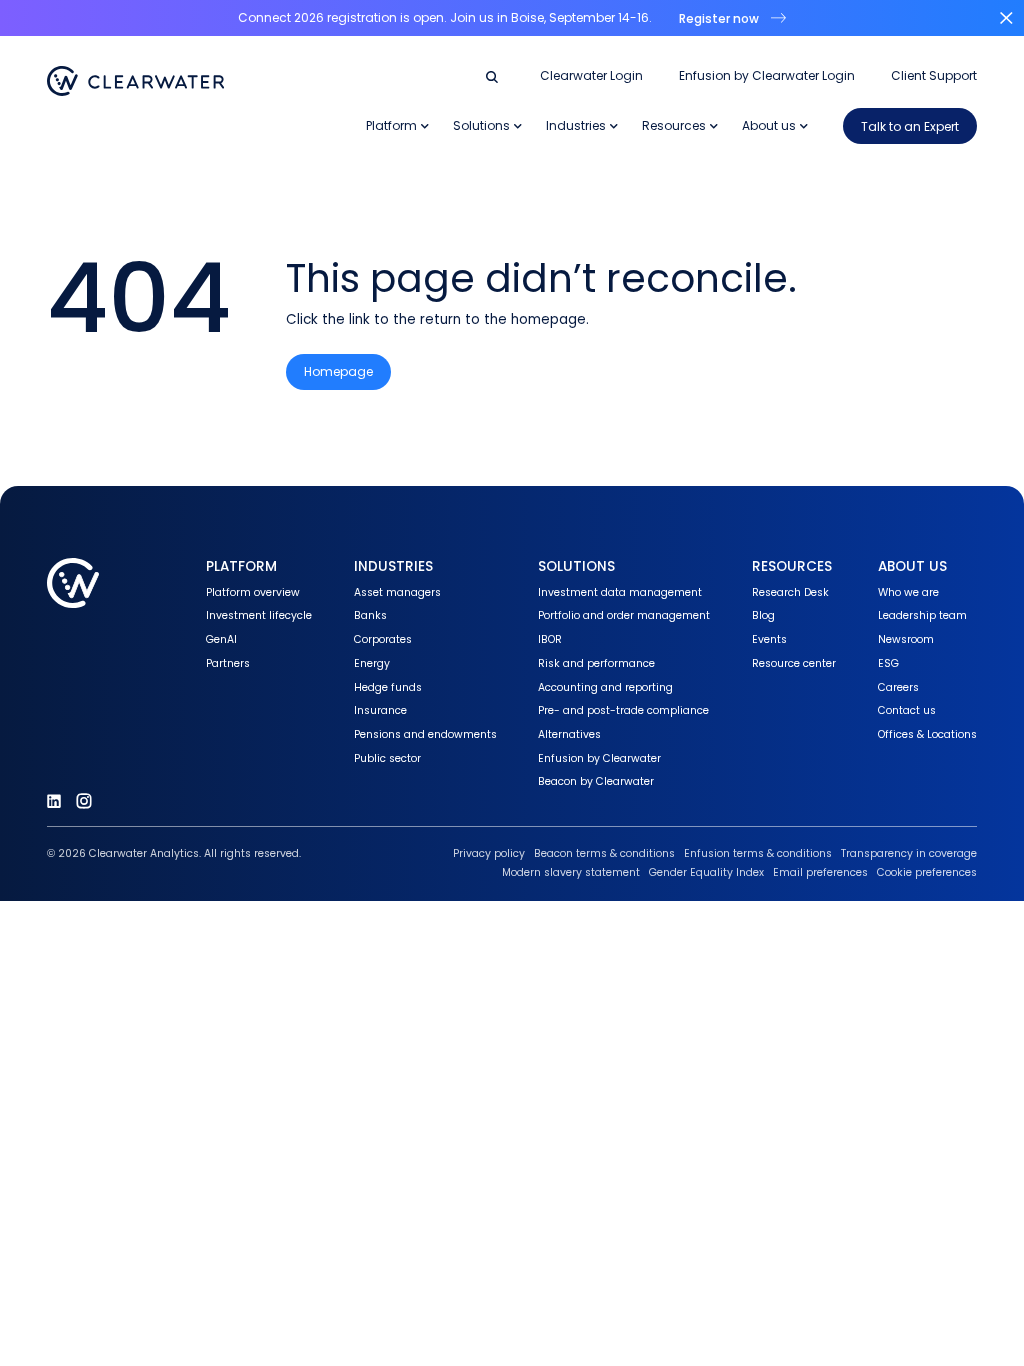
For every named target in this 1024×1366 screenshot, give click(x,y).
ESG (888, 663)
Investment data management (620, 592)
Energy (372, 663)
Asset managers (397, 592)
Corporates (383, 639)
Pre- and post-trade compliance (623, 710)
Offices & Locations (927, 734)
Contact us (907, 710)
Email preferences (820, 872)
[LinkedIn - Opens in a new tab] (54, 801)
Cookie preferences (927, 872)
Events (769, 639)
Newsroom (906, 639)
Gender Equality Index (706, 872)
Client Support (934, 76)
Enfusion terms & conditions (758, 853)
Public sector (387, 758)
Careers (898, 687)
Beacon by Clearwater (596, 781)
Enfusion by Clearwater (599, 758)
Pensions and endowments (425, 734)
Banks (370, 615)
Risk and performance (596, 663)
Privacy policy (489, 853)
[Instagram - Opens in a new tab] (84, 801)
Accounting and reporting (605, 687)
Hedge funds (388, 687)
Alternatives (569, 734)
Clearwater (136, 81)
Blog (763, 615)
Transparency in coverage (909, 853)
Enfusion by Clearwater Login (767, 76)
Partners (228, 663)
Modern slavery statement (571, 872)
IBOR (550, 639)
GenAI (221, 639)
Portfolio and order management (624, 615)
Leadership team (922, 615)
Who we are (908, 592)
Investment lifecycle (259, 615)
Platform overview (253, 592)
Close (1006, 18)
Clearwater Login (591, 76)
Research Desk (790, 592)
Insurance (380, 710)
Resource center (794, 663)
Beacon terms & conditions (604, 853)
